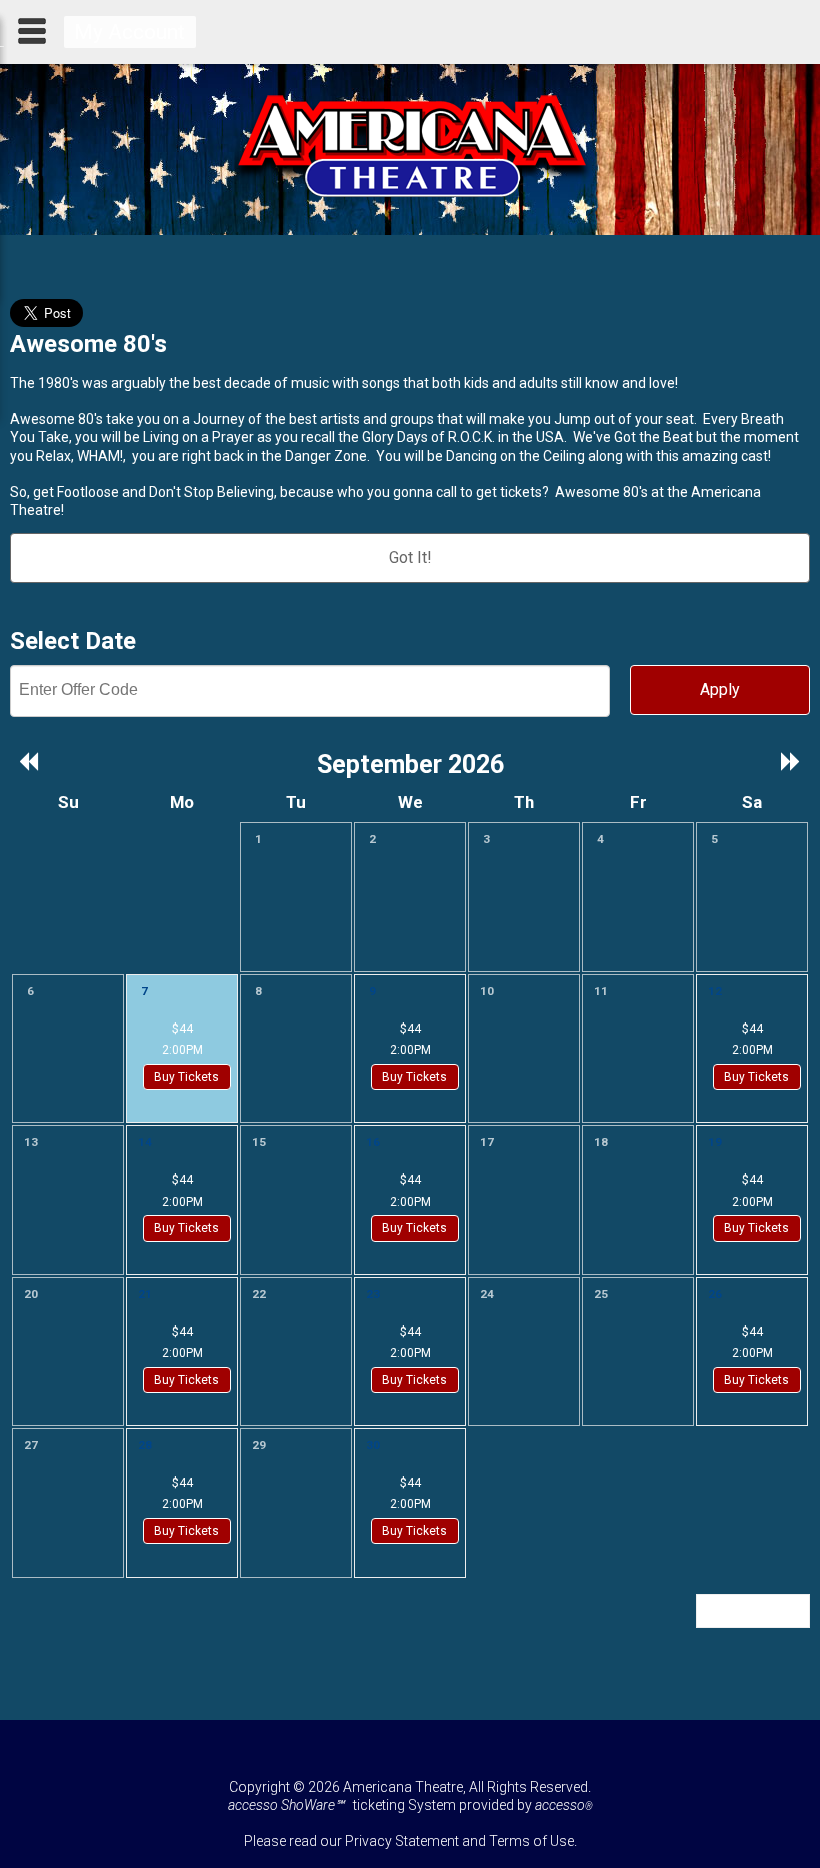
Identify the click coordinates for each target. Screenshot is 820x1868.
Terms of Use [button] (531, 1841)
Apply (720, 689)
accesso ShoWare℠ (286, 1805)
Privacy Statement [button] (402, 1841)
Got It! (410, 557)
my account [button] (129, 32)
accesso (564, 1805)
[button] (29, 762)
